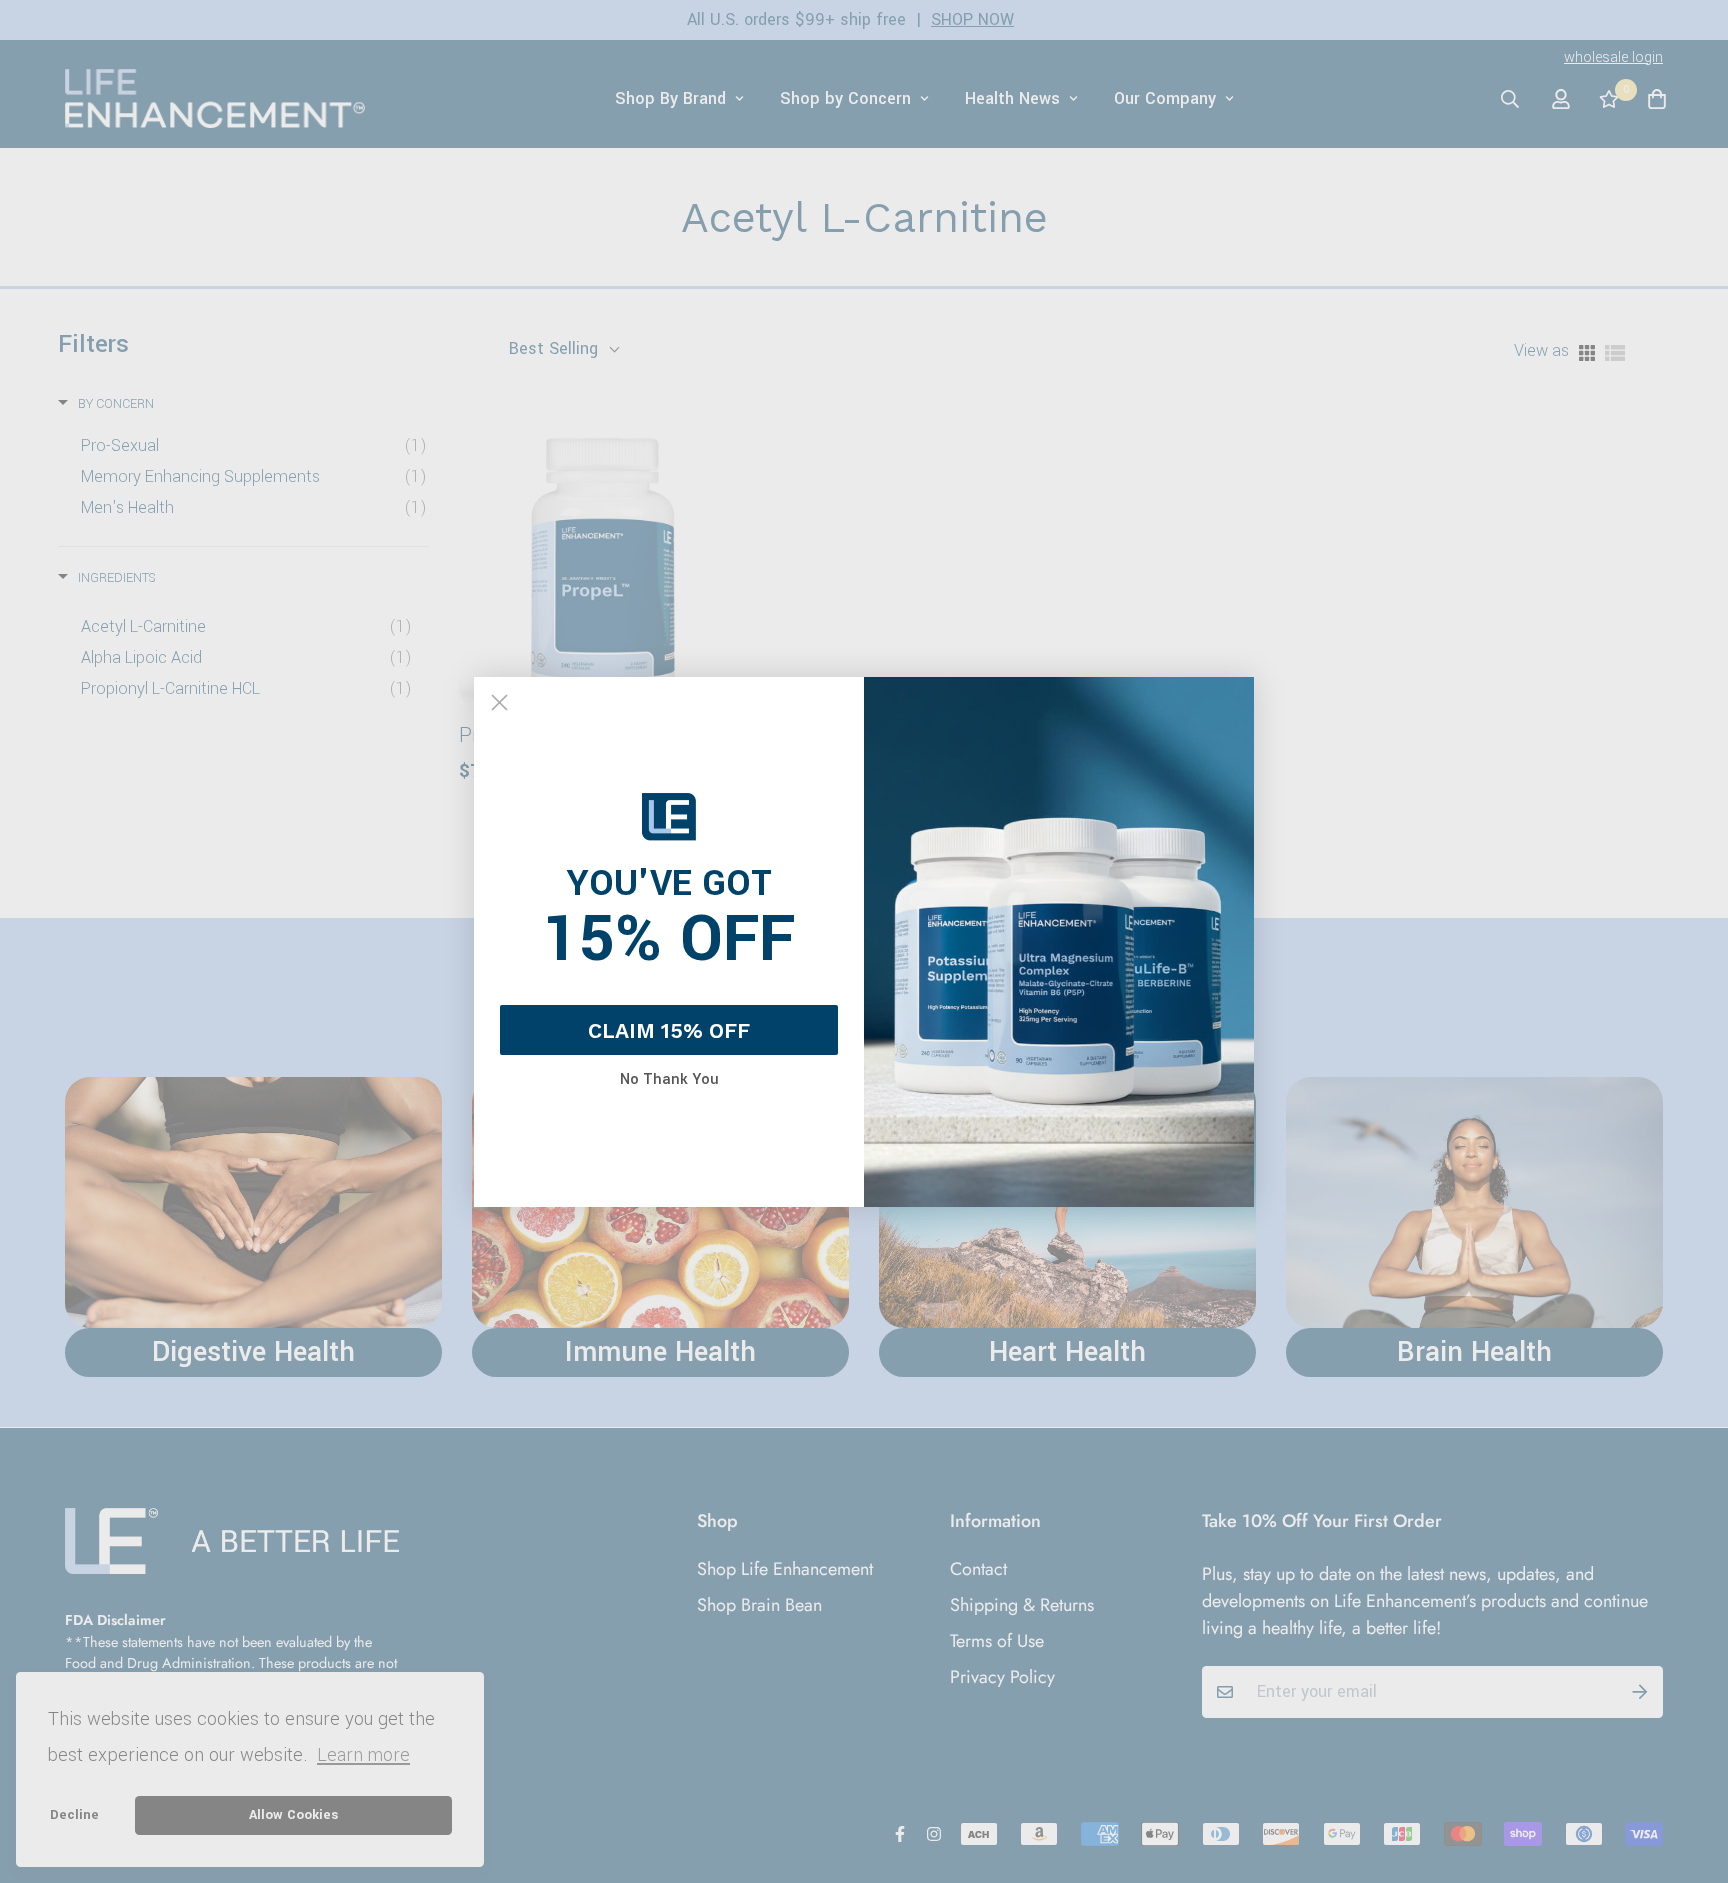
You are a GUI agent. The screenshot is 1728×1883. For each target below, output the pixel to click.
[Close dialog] (499, 702)
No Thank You (669, 1080)
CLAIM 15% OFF (669, 1030)
